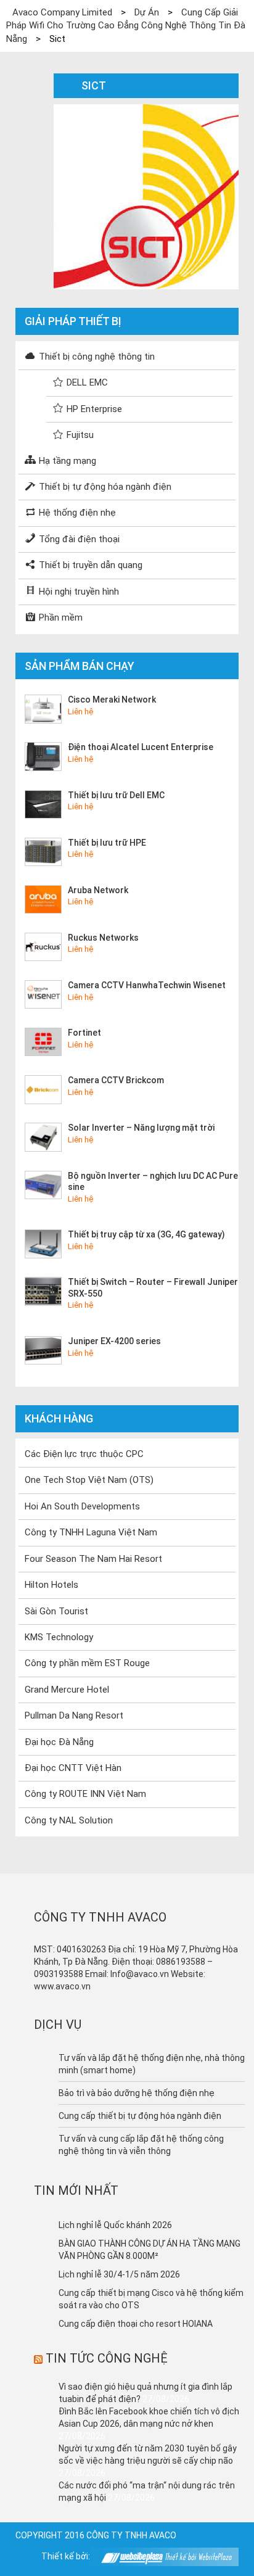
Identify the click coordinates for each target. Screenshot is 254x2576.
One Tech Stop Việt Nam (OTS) (89, 1480)
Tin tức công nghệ (107, 2358)
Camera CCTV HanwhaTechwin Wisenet (147, 985)
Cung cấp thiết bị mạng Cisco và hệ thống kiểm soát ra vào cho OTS (151, 2299)
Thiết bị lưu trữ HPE (107, 843)
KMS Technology (59, 1637)
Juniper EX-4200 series (114, 1341)
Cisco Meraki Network (112, 700)
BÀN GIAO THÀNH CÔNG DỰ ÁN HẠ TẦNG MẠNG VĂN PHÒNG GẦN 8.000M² (150, 2250)
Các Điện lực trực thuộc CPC (84, 1454)
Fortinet (84, 1033)
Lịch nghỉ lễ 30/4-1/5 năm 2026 (119, 2274)
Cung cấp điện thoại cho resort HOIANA (136, 2324)
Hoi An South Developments (82, 1506)
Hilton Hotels (51, 1585)
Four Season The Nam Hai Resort (93, 1559)
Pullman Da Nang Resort (74, 1715)
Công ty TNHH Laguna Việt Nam (91, 1532)
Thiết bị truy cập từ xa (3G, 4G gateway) (146, 1234)
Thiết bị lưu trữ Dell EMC (116, 795)
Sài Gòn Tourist (56, 1611)
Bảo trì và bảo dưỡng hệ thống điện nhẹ (137, 2093)
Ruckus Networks (103, 938)
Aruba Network (98, 890)
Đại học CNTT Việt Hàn (73, 1768)
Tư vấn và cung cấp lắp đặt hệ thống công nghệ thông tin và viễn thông (141, 2145)
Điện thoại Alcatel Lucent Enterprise (141, 747)
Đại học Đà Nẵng (59, 1742)
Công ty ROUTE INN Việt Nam (85, 1794)
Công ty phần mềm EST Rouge (87, 1663)
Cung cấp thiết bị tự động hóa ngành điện (140, 2116)
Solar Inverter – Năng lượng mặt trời (141, 1128)
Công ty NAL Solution (69, 1820)
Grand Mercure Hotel (67, 1690)
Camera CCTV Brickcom (116, 1080)
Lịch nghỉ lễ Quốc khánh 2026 (115, 2225)
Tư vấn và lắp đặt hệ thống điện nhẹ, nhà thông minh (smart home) (152, 2064)
